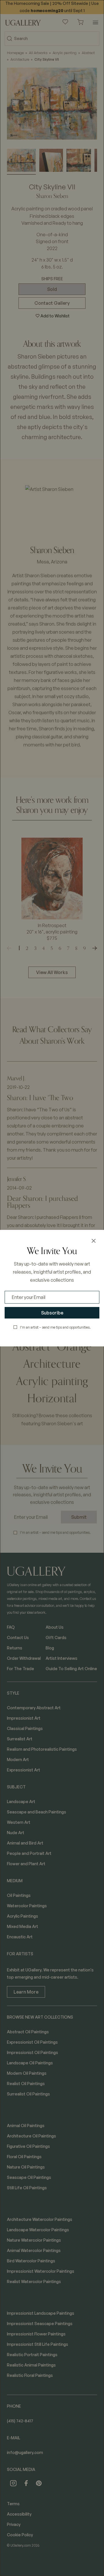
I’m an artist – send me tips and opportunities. (55, 1327)
